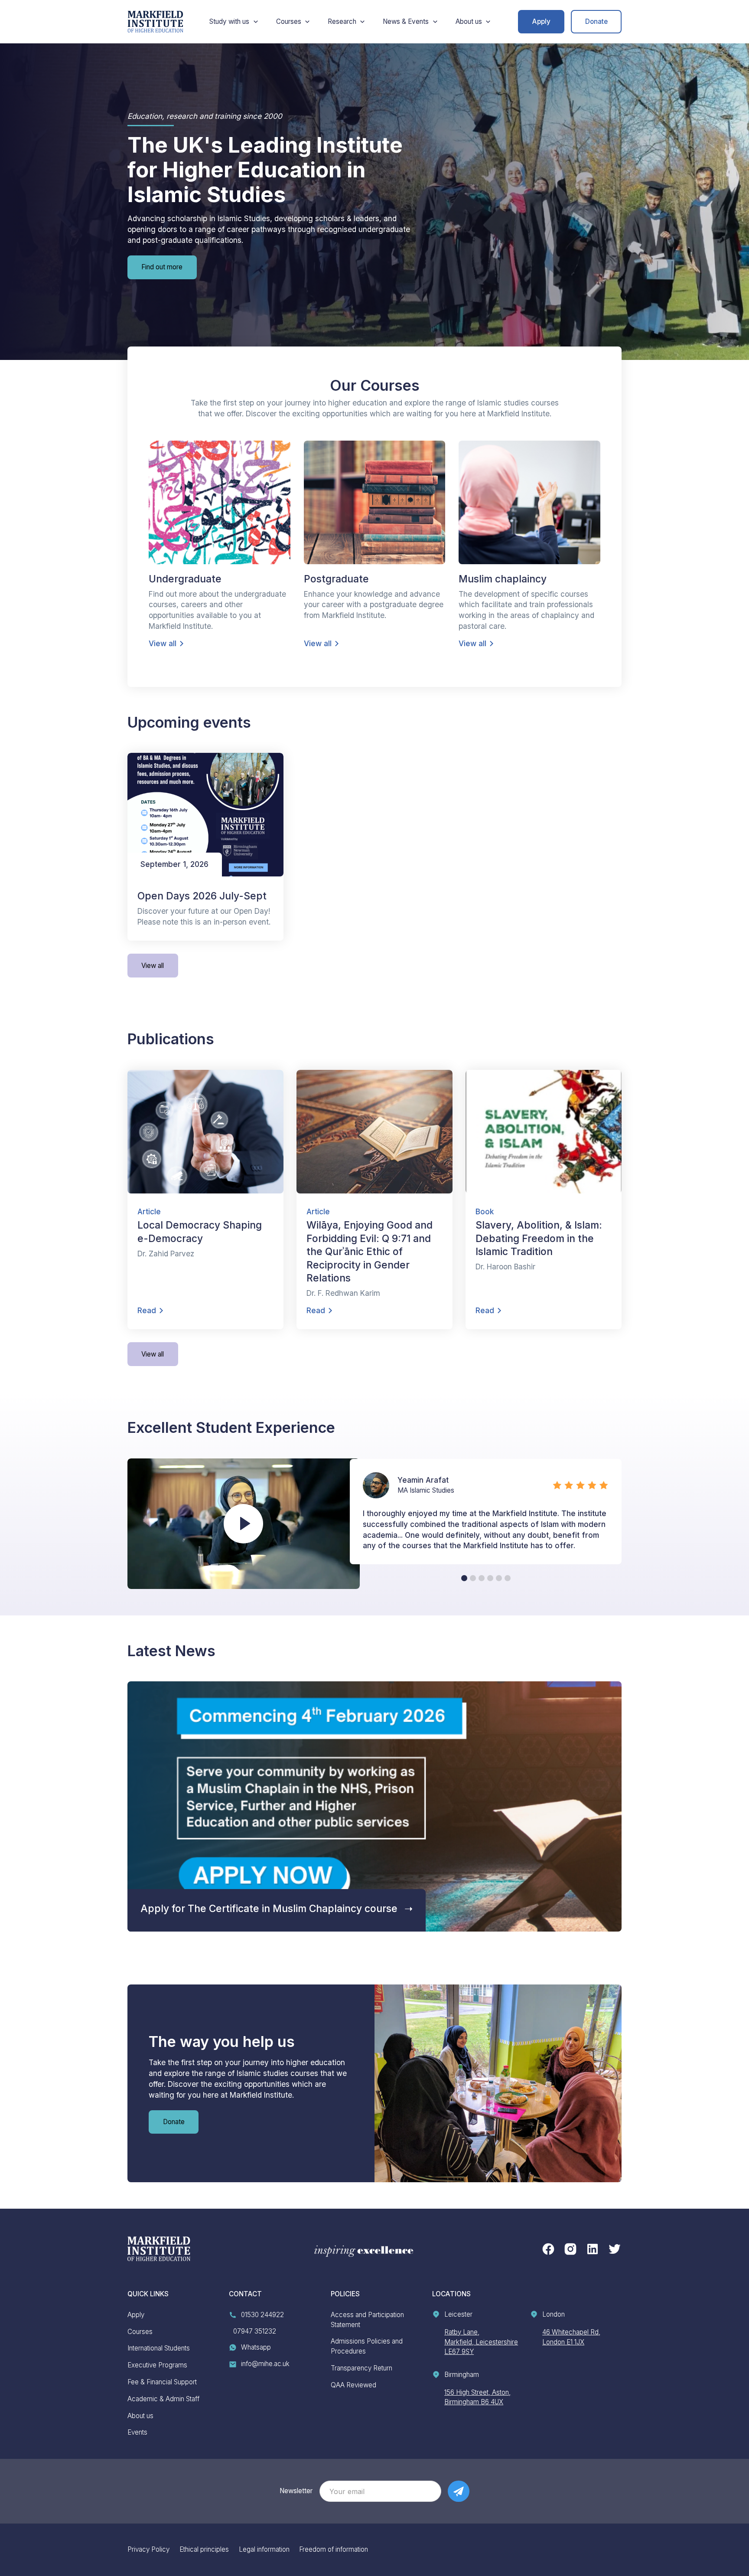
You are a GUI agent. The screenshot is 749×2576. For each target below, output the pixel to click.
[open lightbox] (243, 1524)
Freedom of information (334, 2549)
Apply (541, 21)
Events (137, 2432)
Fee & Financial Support (162, 2382)
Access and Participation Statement (367, 2320)
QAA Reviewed (353, 2385)
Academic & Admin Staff (163, 2399)
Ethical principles (204, 2549)
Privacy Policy (148, 2549)
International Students (159, 2348)
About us (140, 2416)
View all (153, 966)
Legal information (264, 2549)
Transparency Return (361, 2368)
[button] (234, 22)
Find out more (162, 267)
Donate (596, 21)
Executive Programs (157, 2365)
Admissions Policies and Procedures (367, 2346)
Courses (140, 2332)
